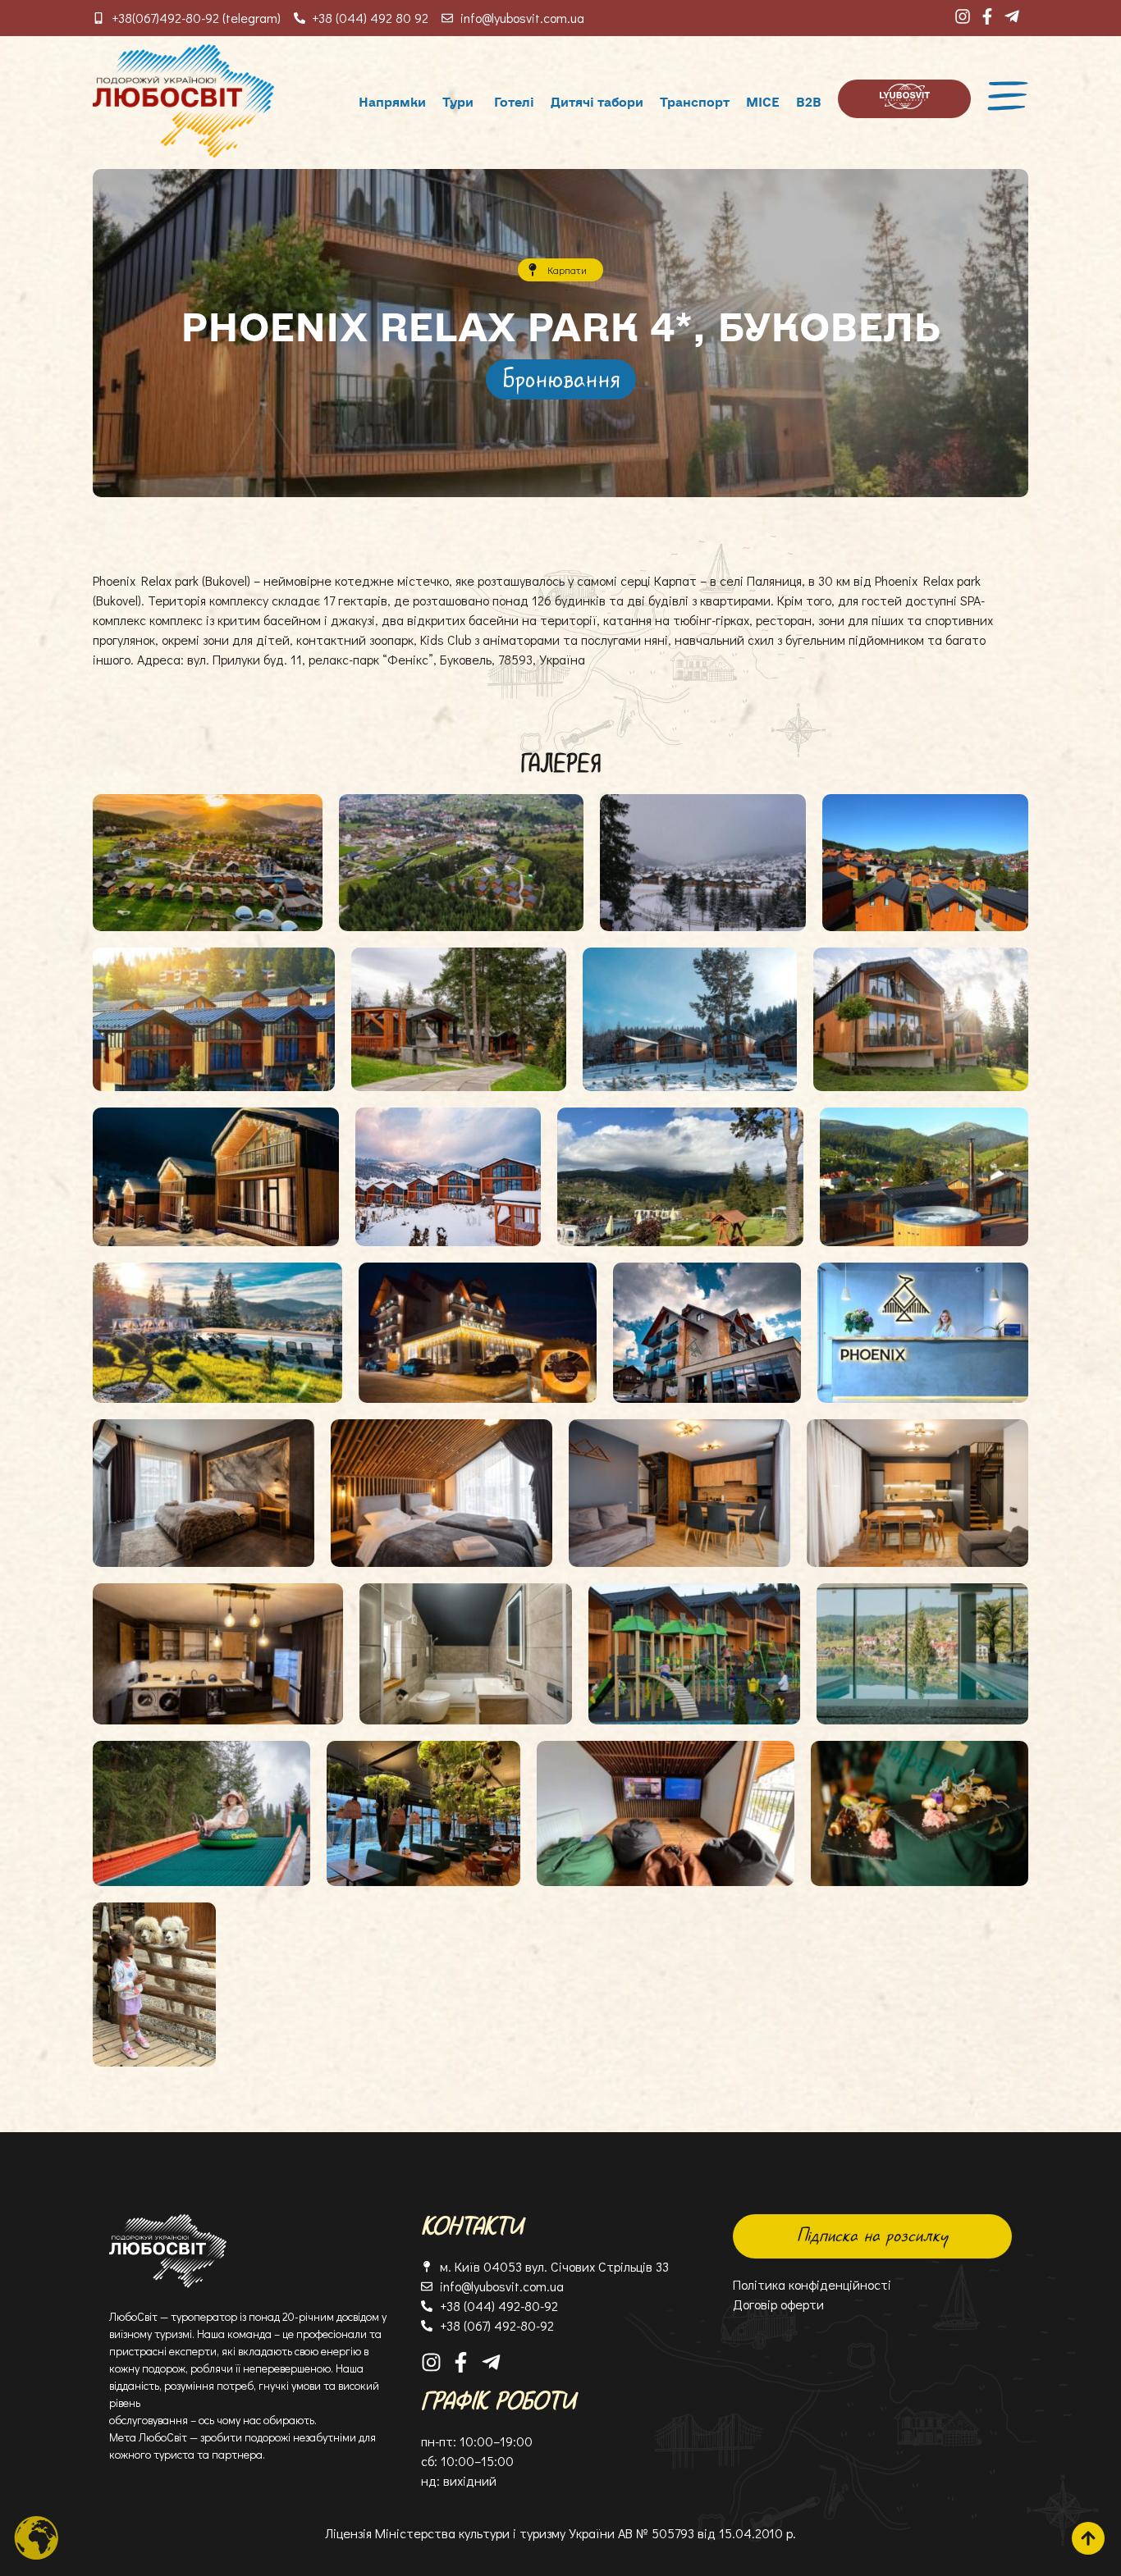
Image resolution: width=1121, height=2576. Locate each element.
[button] (561, 379)
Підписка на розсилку (872, 2236)
